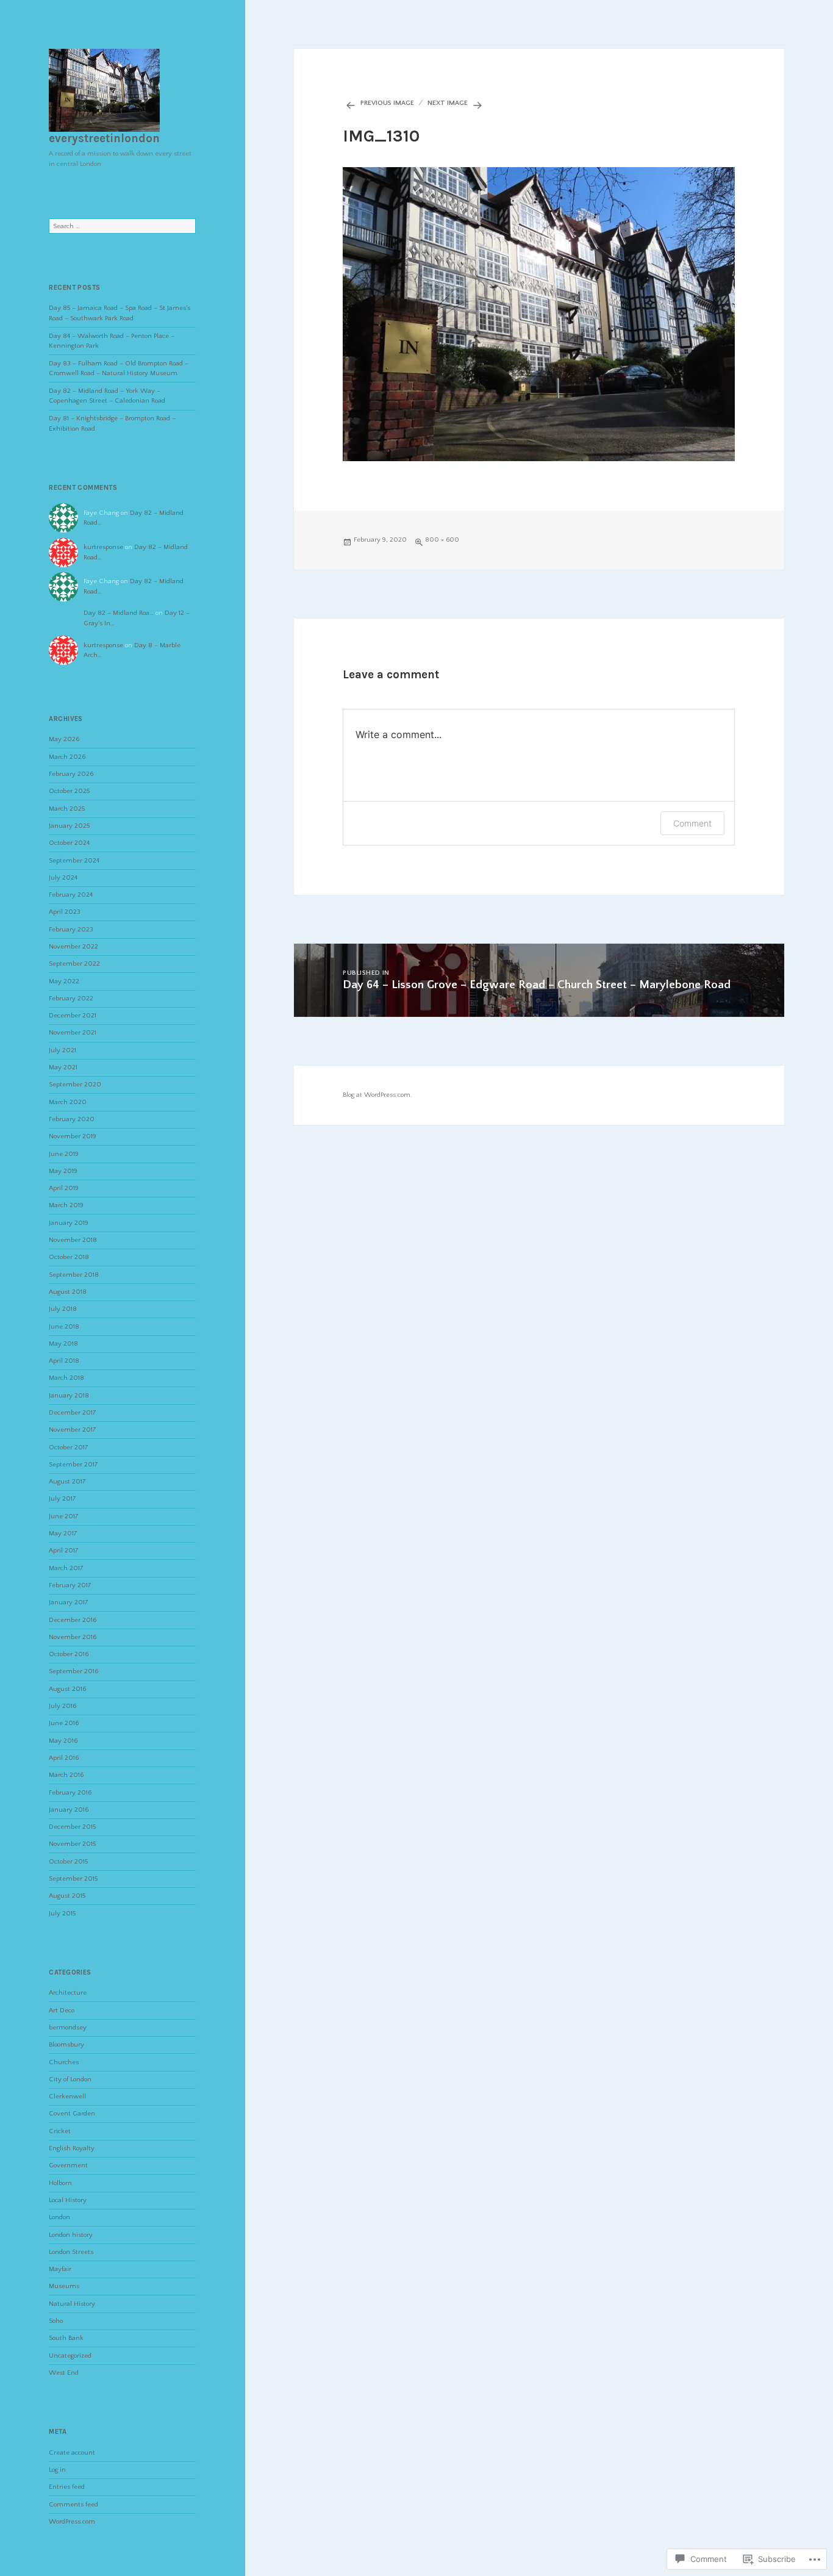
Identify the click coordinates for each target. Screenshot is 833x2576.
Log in (57, 2470)
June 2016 (64, 1723)
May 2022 (64, 981)
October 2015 (68, 1862)
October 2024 (69, 843)
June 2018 (64, 1327)
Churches (64, 2062)
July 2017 (63, 1499)
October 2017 (69, 1448)
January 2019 (69, 1223)
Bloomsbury (66, 2045)
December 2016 (73, 1620)
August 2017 (67, 1482)
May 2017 (63, 1534)
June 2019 (64, 1154)
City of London (70, 2079)
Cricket (60, 2131)
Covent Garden (72, 2114)
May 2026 (64, 739)
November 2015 (72, 1844)
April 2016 (64, 1758)
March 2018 (66, 1378)
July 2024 (63, 878)
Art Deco (62, 2011)
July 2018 (63, 1309)
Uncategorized (70, 2356)
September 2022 (74, 964)
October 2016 (69, 1654)
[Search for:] (122, 226)
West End (64, 2373)
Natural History (72, 2304)
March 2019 (66, 1205)
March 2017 (66, 1568)
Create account (72, 2453)
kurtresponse (103, 547)
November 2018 (73, 1240)
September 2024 (74, 861)
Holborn (60, 2183)
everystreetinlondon (104, 138)
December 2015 (72, 1827)
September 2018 (74, 1275)
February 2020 (72, 1119)
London (59, 2217)
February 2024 (71, 895)
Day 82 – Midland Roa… (119, 613)
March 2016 (66, 1775)
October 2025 (69, 791)
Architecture (68, 1993)
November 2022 (73, 947)
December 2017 (73, 1413)
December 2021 (73, 1016)
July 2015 (62, 1914)
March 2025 (67, 809)
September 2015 (73, 1879)
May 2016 (63, 1741)
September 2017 (73, 1465)
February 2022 (71, 999)
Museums (64, 2286)
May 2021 (63, 1067)
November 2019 (73, 1136)
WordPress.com (72, 2522)
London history (71, 2235)
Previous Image (387, 103)
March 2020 (68, 1102)
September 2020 (75, 1085)
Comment (692, 823)
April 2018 (64, 1361)
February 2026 (71, 774)
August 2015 (67, 1896)
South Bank (66, 2338)
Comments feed (73, 2505)
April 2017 (64, 1551)
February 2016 (70, 1793)
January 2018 (69, 1396)
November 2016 (73, 1637)
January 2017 (69, 1602)
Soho (56, 2321)
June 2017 (64, 1516)
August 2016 (67, 1689)
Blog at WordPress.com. (377, 1095)
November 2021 (73, 1033)
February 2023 (71, 930)
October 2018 (69, 1257)
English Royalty (72, 2148)
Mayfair (60, 2269)
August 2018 (68, 1292)
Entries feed (67, 2487)
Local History (68, 2200)
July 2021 (63, 1050)
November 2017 (73, 1430)
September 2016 (73, 1671)
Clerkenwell (67, 2097)
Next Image (448, 103)
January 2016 (69, 1810)
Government (68, 2165)
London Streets (71, 2252)
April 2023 (65, 912)
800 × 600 (442, 540)
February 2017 (70, 1585)
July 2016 (63, 1706)
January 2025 (69, 826)
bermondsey (68, 2028)
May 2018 (63, 1344)
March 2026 (67, 757)
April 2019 (64, 1188)
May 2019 (63, 1171)
